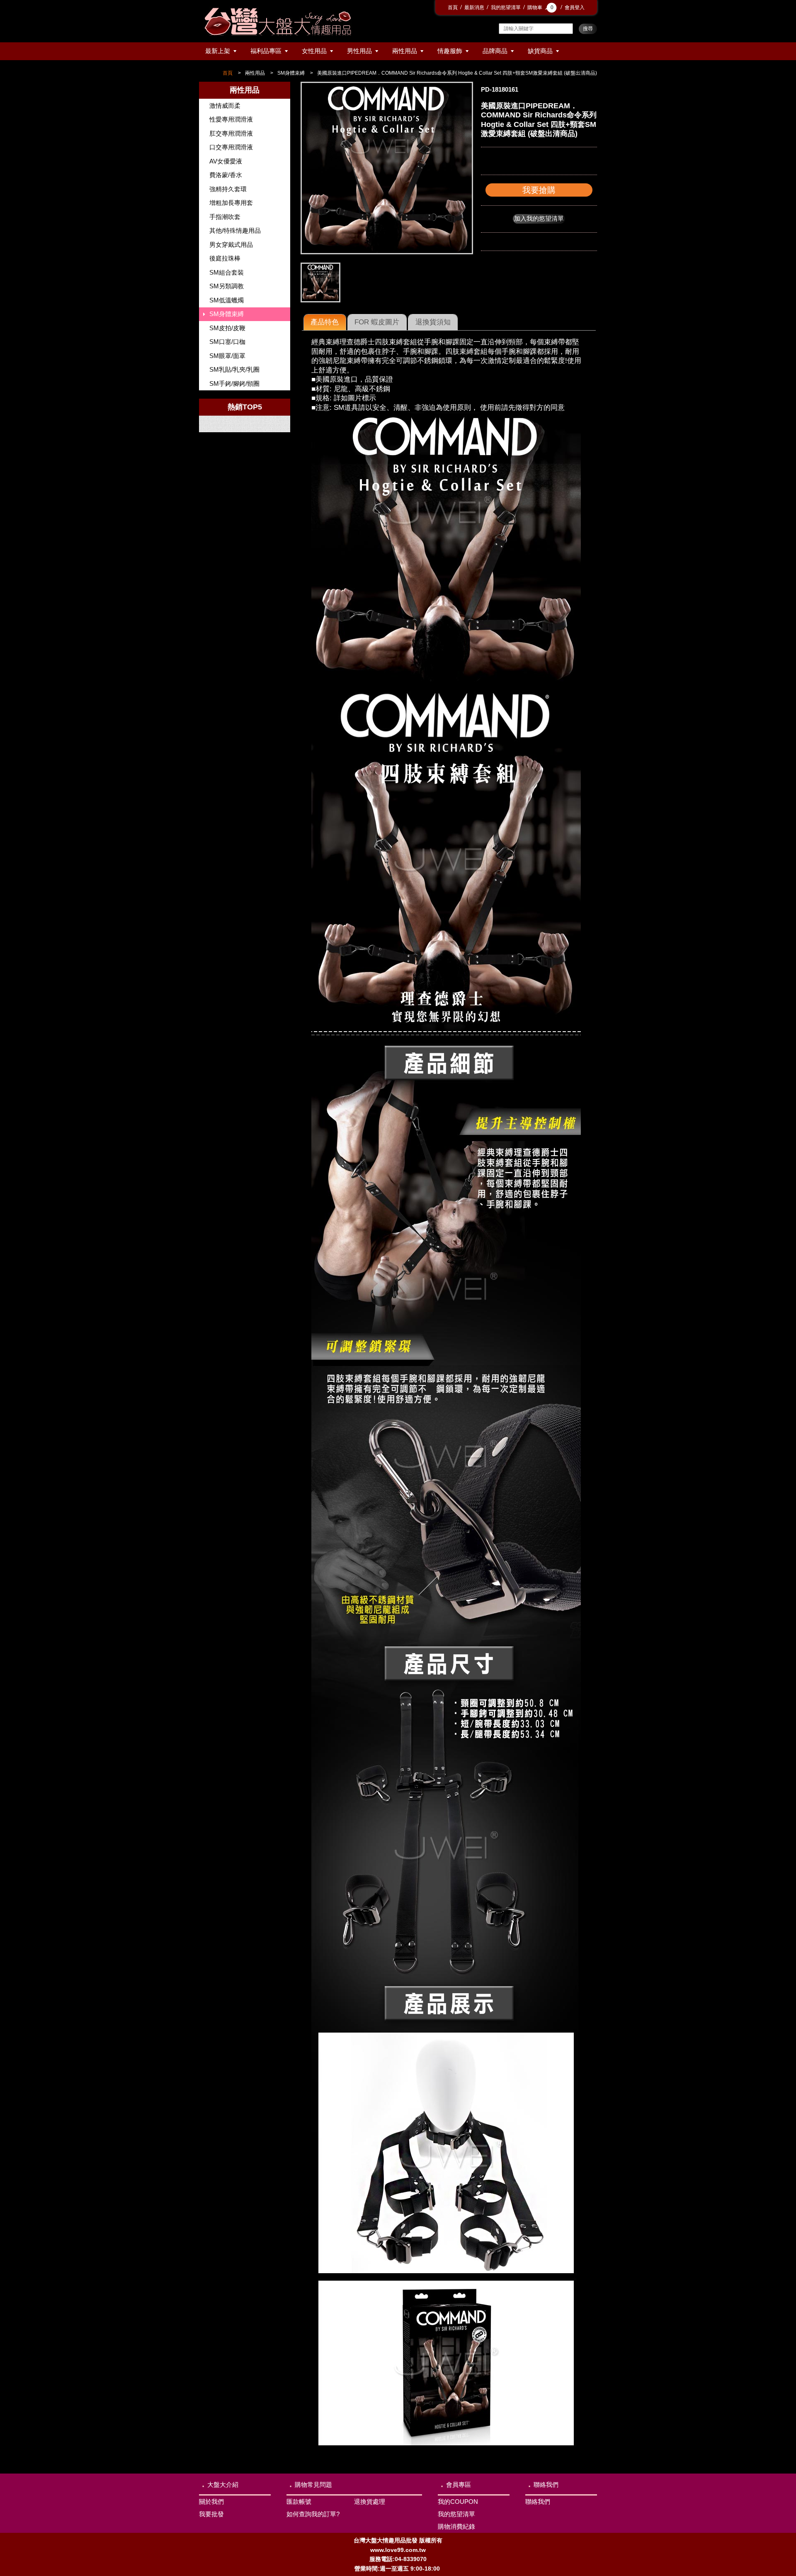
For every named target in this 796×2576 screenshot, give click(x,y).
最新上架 (218, 51)
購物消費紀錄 (456, 2526)
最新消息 (474, 7)
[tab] (325, 322)
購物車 (540, 7)
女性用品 (314, 51)
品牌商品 (495, 51)
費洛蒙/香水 (226, 175)
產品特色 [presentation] (325, 322)
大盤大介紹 (223, 2485)
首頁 (453, 7)
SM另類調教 (227, 286)
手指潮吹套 (225, 217)
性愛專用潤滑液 (231, 119)
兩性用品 (405, 51)
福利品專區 (266, 51)
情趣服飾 (450, 51)
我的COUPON (458, 2502)
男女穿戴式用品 (231, 245)
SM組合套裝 (227, 272)
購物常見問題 (313, 2485)
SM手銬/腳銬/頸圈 (234, 383)
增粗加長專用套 (231, 203)
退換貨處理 (370, 2502)
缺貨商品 (540, 51)
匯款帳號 (299, 2502)
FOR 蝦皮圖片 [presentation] (377, 322)
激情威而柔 (225, 106)
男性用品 (359, 51)
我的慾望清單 (506, 7)
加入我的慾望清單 (539, 218)
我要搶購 (539, 190)
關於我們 (211, 2502)
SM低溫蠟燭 (227, 300)
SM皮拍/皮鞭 (227, 328)
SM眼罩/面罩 (227, 356)
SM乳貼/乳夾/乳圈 (234, 369)
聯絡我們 (546, 2485)
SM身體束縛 (291, 73)
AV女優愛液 (226, 161)
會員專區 (459, 2485)
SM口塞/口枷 (227, 342)
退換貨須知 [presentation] (433, 322)
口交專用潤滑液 (231, 147)
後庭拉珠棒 (225, 258)
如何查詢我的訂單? (313, 2514)
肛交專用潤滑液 (231, 133)
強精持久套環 (228, 189)
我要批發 (211, 2514)
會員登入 (575, 7)
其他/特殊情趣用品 (235, 230)
